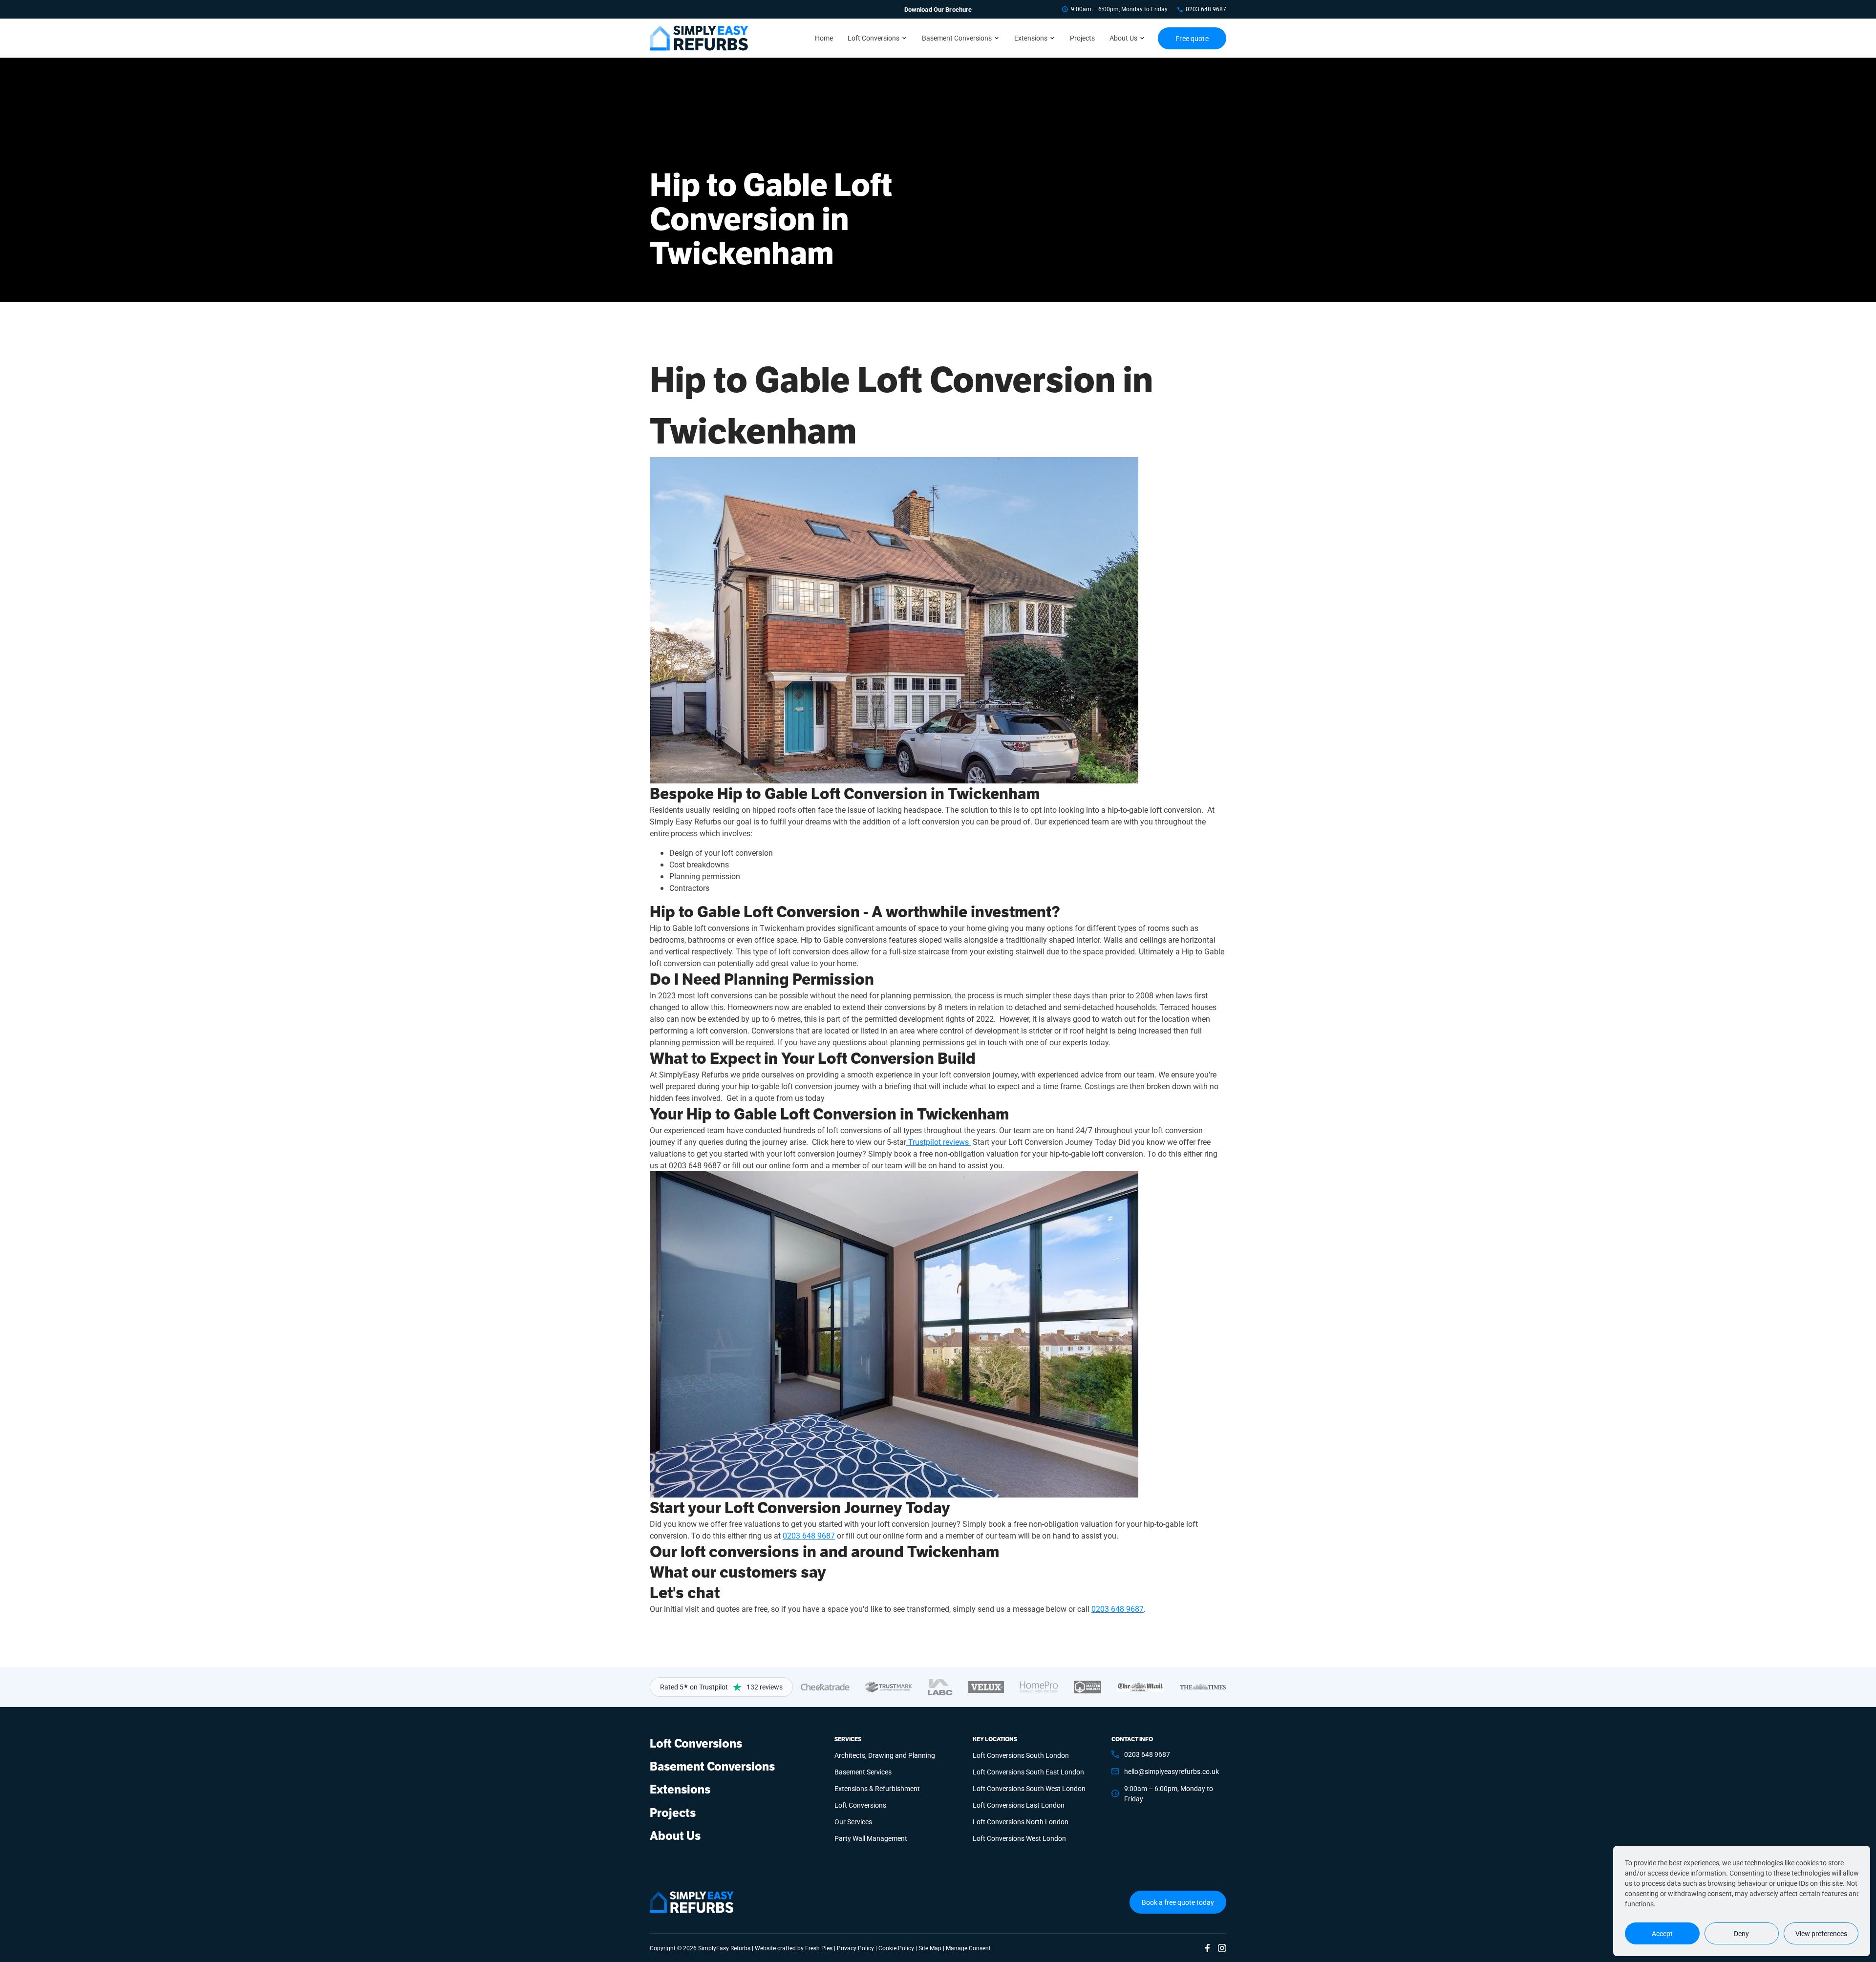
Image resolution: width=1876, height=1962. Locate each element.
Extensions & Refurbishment (877, 1788)
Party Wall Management (871, 1838)
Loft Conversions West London (1019, 1838)
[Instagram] (1222, 1948)
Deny (1741, 1933)
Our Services (853, 1822)
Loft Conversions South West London (1029, 1788)
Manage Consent (968, 1948)
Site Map (930, 1948)
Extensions (1031, 38)
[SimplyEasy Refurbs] (699, 38)
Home (824, 38)
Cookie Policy (896, 1948)
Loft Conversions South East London (1028, 1772)
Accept (1662, 1933)
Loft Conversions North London (1021, 1822)
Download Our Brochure (938, 9)
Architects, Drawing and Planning (885, 1755)
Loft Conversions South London (1021, 1755)
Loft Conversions (874, 38)
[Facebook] (1208, 1948)
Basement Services (863, 1772)
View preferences (1821, 1933)
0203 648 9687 (1206, 9)
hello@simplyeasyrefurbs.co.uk (1172, 1771)
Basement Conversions (957, 38)
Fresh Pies (819, 1948)
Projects (1082, 38)
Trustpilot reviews (938, 1142)
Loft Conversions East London (1019, 1805)
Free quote (1192, 38)
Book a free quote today (1178, 1902)
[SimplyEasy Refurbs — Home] (692, 1902)
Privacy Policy (855, 1948)
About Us (1123, 38)
